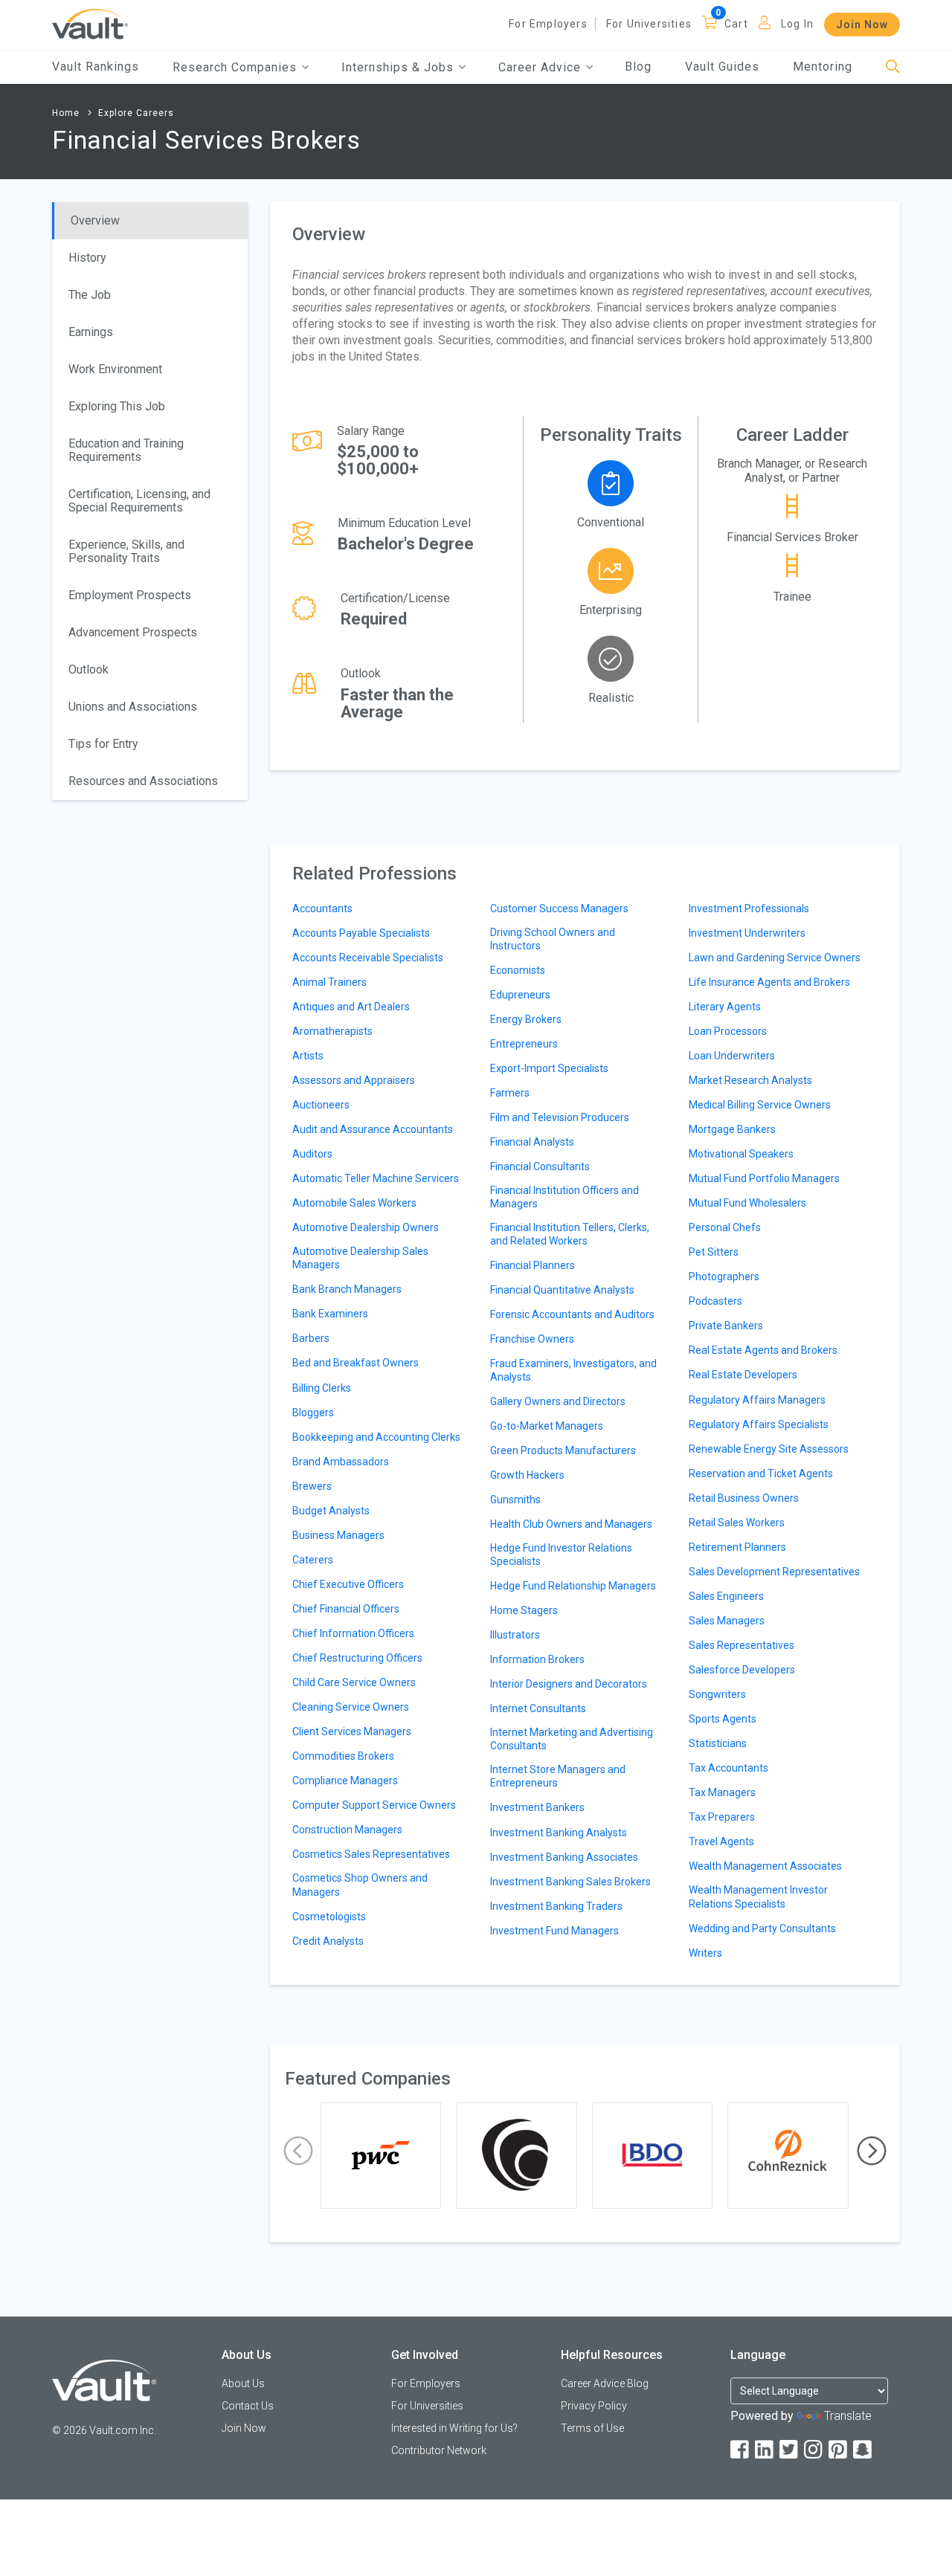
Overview (95, 220)
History (87, 258)
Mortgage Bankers (732, 1129)
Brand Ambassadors (341, 1462)
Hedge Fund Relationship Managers (573, 1586)
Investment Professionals (749, 908)
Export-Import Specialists (549, 1068)
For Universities (649, 24)
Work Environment (115, 369)
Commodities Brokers (343, 1756)
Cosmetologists (329, 1917)
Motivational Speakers (741, 1154)
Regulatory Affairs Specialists (759, 1424)
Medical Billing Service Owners (760, 1105)
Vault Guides (722, 67)
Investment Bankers (537, 1807)
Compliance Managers (345, 1781)
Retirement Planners (737, 1547)
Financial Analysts (532, 1142)
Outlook (89, 669)
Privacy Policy (594, 2406)
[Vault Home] (90, 23)
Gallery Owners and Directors (558, 1401)
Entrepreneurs (524, 1044)
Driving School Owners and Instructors (553, 939)
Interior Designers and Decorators (569, 1684)
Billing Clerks (322, 1388)
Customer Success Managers (559, 908)
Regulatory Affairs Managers (757, 1400)
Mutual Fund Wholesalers (747, 1203)
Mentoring (823, 67)
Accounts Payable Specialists (361, 933)
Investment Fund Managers (554, 1931)
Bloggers (313, 1413)
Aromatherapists (332, 1031)
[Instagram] (814, 2450)
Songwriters (717, 1694)
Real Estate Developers (743, 1375)
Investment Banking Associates (564, 1857)
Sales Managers (727, 1621)
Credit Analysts (328, 1941)
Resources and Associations (143, 781)
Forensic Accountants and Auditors (572, 1314)
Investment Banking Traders (556, 1906)
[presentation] (298, 2151)
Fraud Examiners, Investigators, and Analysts (573, 1370)
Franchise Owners (532, 1339)
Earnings (91, 332)
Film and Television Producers (560, 1117)
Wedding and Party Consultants (762, 1928)
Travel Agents (721, 1841)
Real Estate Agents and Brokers (763, 1350)
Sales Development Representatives (774, 1572)
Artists (308, 1056)
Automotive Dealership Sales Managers (360, 1258)
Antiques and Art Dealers (351, 1007)
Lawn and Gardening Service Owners (775, 958)
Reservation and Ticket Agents (761, 1473)
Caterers (313, 1560)
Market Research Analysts (750, 1080)
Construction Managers (347, 1830)
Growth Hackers (527, 1475)
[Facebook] (741, 2450)
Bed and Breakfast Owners (356, 1363)
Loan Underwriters (732, 1056)
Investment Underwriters (747, 933)
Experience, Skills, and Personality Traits (126, 551)
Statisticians (718, 1743)
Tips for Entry (103, 744)
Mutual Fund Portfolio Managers (764, 1178)
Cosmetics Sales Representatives (371, 1854)
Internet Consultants (538, 1708)
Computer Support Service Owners (374, 1805)
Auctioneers (321, 1105)
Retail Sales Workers (737, 1523)
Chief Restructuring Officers (357, 1658)
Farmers (510, 1093)
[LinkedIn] (765, 2450)
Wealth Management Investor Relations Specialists (758, 1897)
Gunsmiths (515, 1500)
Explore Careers (136, 113)
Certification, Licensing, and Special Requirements (139, 501)
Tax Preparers (722, 1817)
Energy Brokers (526, 1019)
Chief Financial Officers (346, 1609)
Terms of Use (592, 2428)
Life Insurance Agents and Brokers (769, 982)
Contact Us (248, 2406)
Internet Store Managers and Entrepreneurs (558, 1776)
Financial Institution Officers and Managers (565, 1197)
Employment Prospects (130, 595)
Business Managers (338, 1535)
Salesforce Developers (742, 1670)
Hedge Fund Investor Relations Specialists (561, 1555)
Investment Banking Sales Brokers (570, 1882)
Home (66, 113)
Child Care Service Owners (354, 1682)
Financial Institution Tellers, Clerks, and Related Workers (570, 1234)
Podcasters (715, 1301)
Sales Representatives (742, 1645)
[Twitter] (790, 2450)
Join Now (862, 25)
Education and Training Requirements (126, 450)
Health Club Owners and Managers (571, 1524)
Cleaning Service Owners (351, 1707)
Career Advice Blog (605, 2383)
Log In (797, 24)
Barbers (311, 1338)
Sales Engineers (726, 1596)
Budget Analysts (331, 1511)
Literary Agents (725, 1007)
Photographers (724, 1276)
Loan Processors (728, 1031)
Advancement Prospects (133, 632)
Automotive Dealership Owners (366, 1227)
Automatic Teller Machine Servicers (376, 1178)
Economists (518, 970)
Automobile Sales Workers (354, 1203)
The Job (90, 295)
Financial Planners (533, 1265)
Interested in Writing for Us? (454, 2428)
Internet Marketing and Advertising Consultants (572, 1739)
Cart (736, 24)
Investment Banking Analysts (559, 1833)
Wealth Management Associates (765, 1866)
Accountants (322, 908)
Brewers (312, 1486)
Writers (705, 1953)
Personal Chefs (725, 1227)
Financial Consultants (540, 1166)
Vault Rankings (96, 67)
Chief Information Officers (353, 1633)
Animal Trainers (329, 982)
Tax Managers (722, 1792)
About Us (243, 2383)
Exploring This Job (117, 406)
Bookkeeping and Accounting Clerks (376, 1437)
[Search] (893, 67)
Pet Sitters (714, 1252)
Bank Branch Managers (347, 1289)
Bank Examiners (330, 1314)
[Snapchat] (863, 2450)
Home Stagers (524, 1610)
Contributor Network (439, 2450)
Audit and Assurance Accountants (373, 1129)
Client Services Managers (352, 1731)
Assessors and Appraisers (354, 1080)
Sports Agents (723, 1719)
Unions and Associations (133, 707)
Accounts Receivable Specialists (368, 958)
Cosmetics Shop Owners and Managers (360, 1885)
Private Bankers (726, 1326)
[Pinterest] (839, 2450)
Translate (848, 2416)
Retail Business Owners (744, 1498)
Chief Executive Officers (348, 1584)
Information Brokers (537, 1659)
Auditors (312, 1154)
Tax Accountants (729, 1768)
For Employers (548, 24)
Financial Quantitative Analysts (562, 1290)
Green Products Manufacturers (563, 1450)
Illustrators (515, 1635)
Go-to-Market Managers (547, 1426)
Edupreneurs (520, 995)
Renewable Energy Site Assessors (769, 1449)
